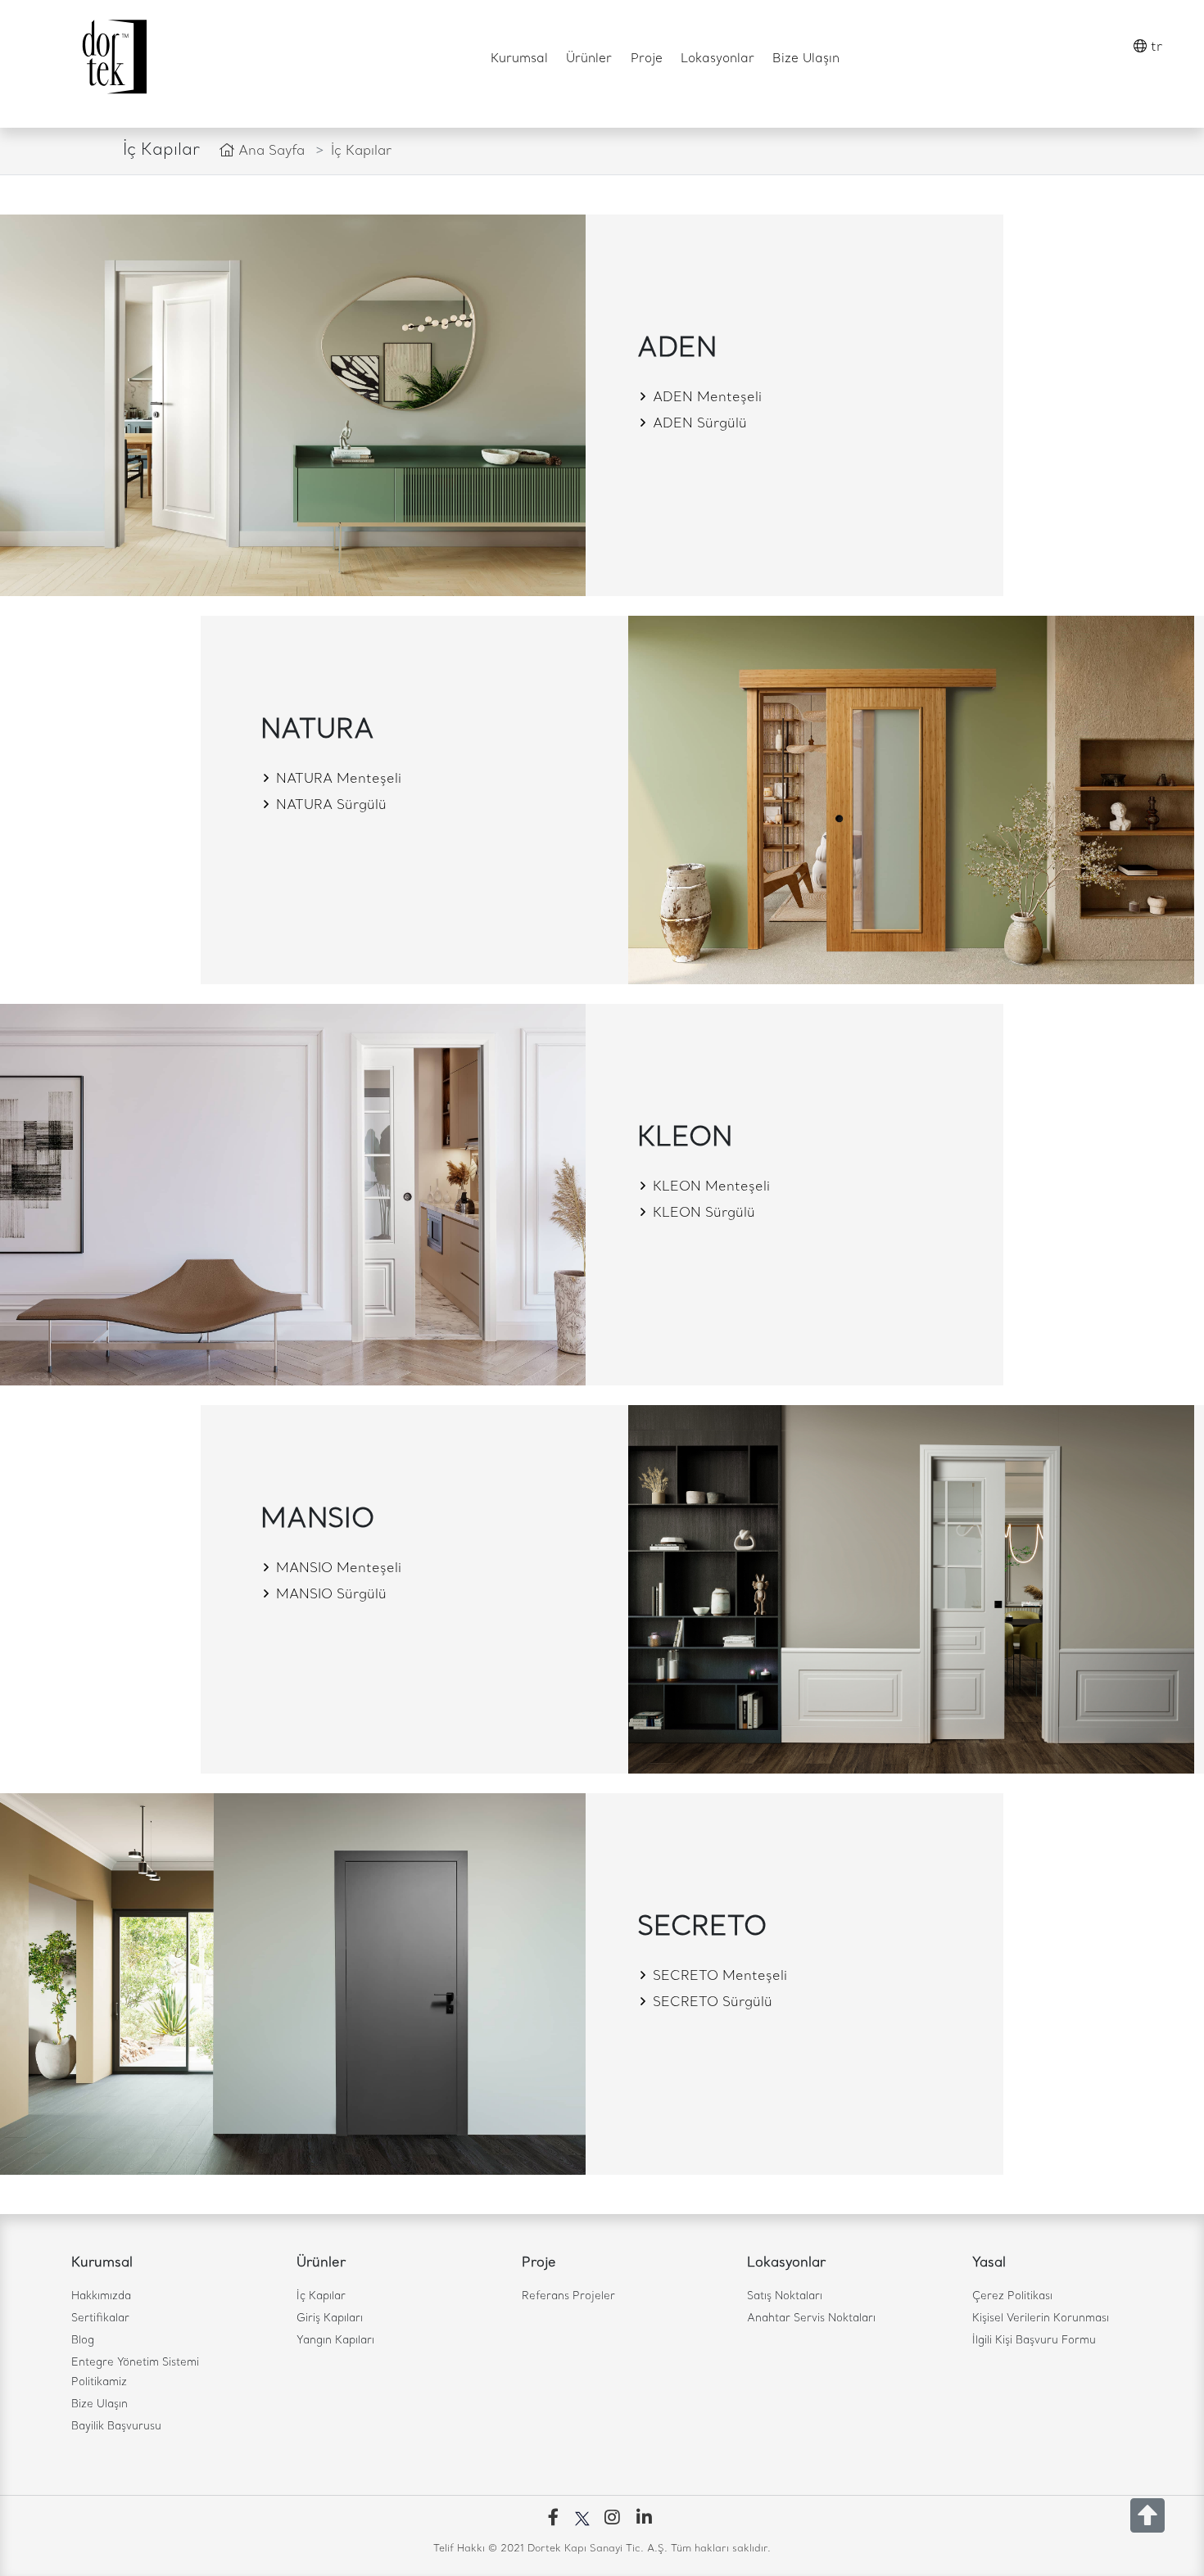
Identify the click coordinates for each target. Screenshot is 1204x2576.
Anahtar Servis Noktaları (811, 2318)
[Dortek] (113, 57)
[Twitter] (586, 2519)
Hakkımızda (101, 2296)
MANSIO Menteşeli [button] (337, 1569)
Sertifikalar (100, 2318)
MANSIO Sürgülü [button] (329, 1595)
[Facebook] (557, 2519)
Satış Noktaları (785, 2296)
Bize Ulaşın (806, 59)
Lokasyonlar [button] (717, 59)
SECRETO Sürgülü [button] (711, 2003)
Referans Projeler (568, 2296)
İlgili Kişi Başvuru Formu (1034, 2341)
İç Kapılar (321, 2296)
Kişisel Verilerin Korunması (1041, 2318)
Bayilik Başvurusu (116, 2427)
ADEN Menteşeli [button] (705, 398)
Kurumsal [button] (519, 59)
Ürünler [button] (589, 59)
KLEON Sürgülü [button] (702, 1213)
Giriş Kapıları (330, 2318)
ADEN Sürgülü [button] (698, 424)
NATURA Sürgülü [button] (329, 806)
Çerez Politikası (1012, 2296)
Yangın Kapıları (335, 2341)
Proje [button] (647, 59)
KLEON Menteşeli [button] (709, 1187)
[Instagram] (616, 2519)
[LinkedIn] (647, 2519)
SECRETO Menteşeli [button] (718, 1977)
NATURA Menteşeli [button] (337, 780)
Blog (83, 2341)
